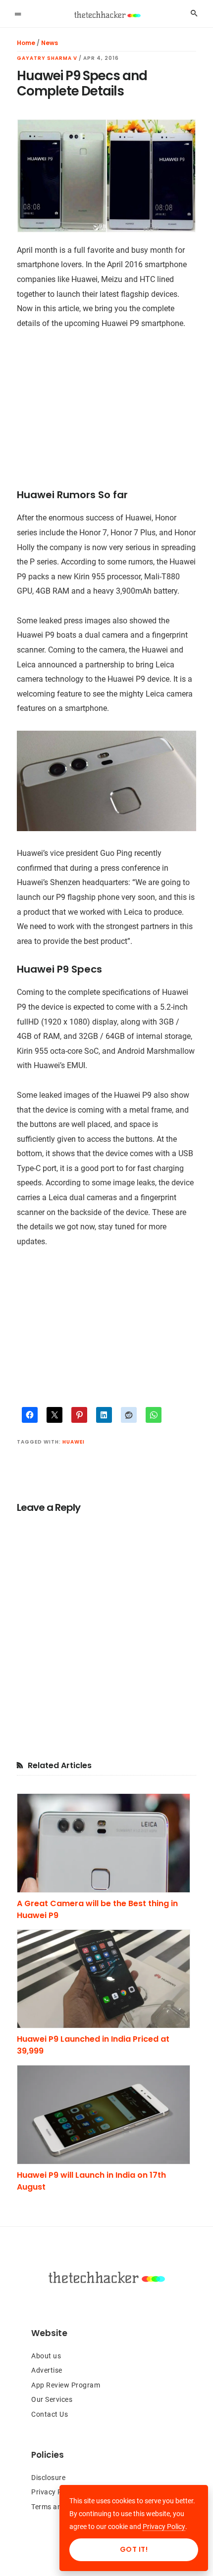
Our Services (52, 2399)
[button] (18, 13)
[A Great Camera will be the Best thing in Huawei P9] (106, 1843)
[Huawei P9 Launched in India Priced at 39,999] (106, 1979)
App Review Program (66, 2385)
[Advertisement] (106, 415)
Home (26, 43)
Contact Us (50, 2414)
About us (46, 2356)
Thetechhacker (107, 15)
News (50, 43)
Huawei (74, 1442)
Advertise (47, 2370)
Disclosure (48, 2478)
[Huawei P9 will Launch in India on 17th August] (106, 2115)
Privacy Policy (54, 2492)
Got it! (134, 2549)
